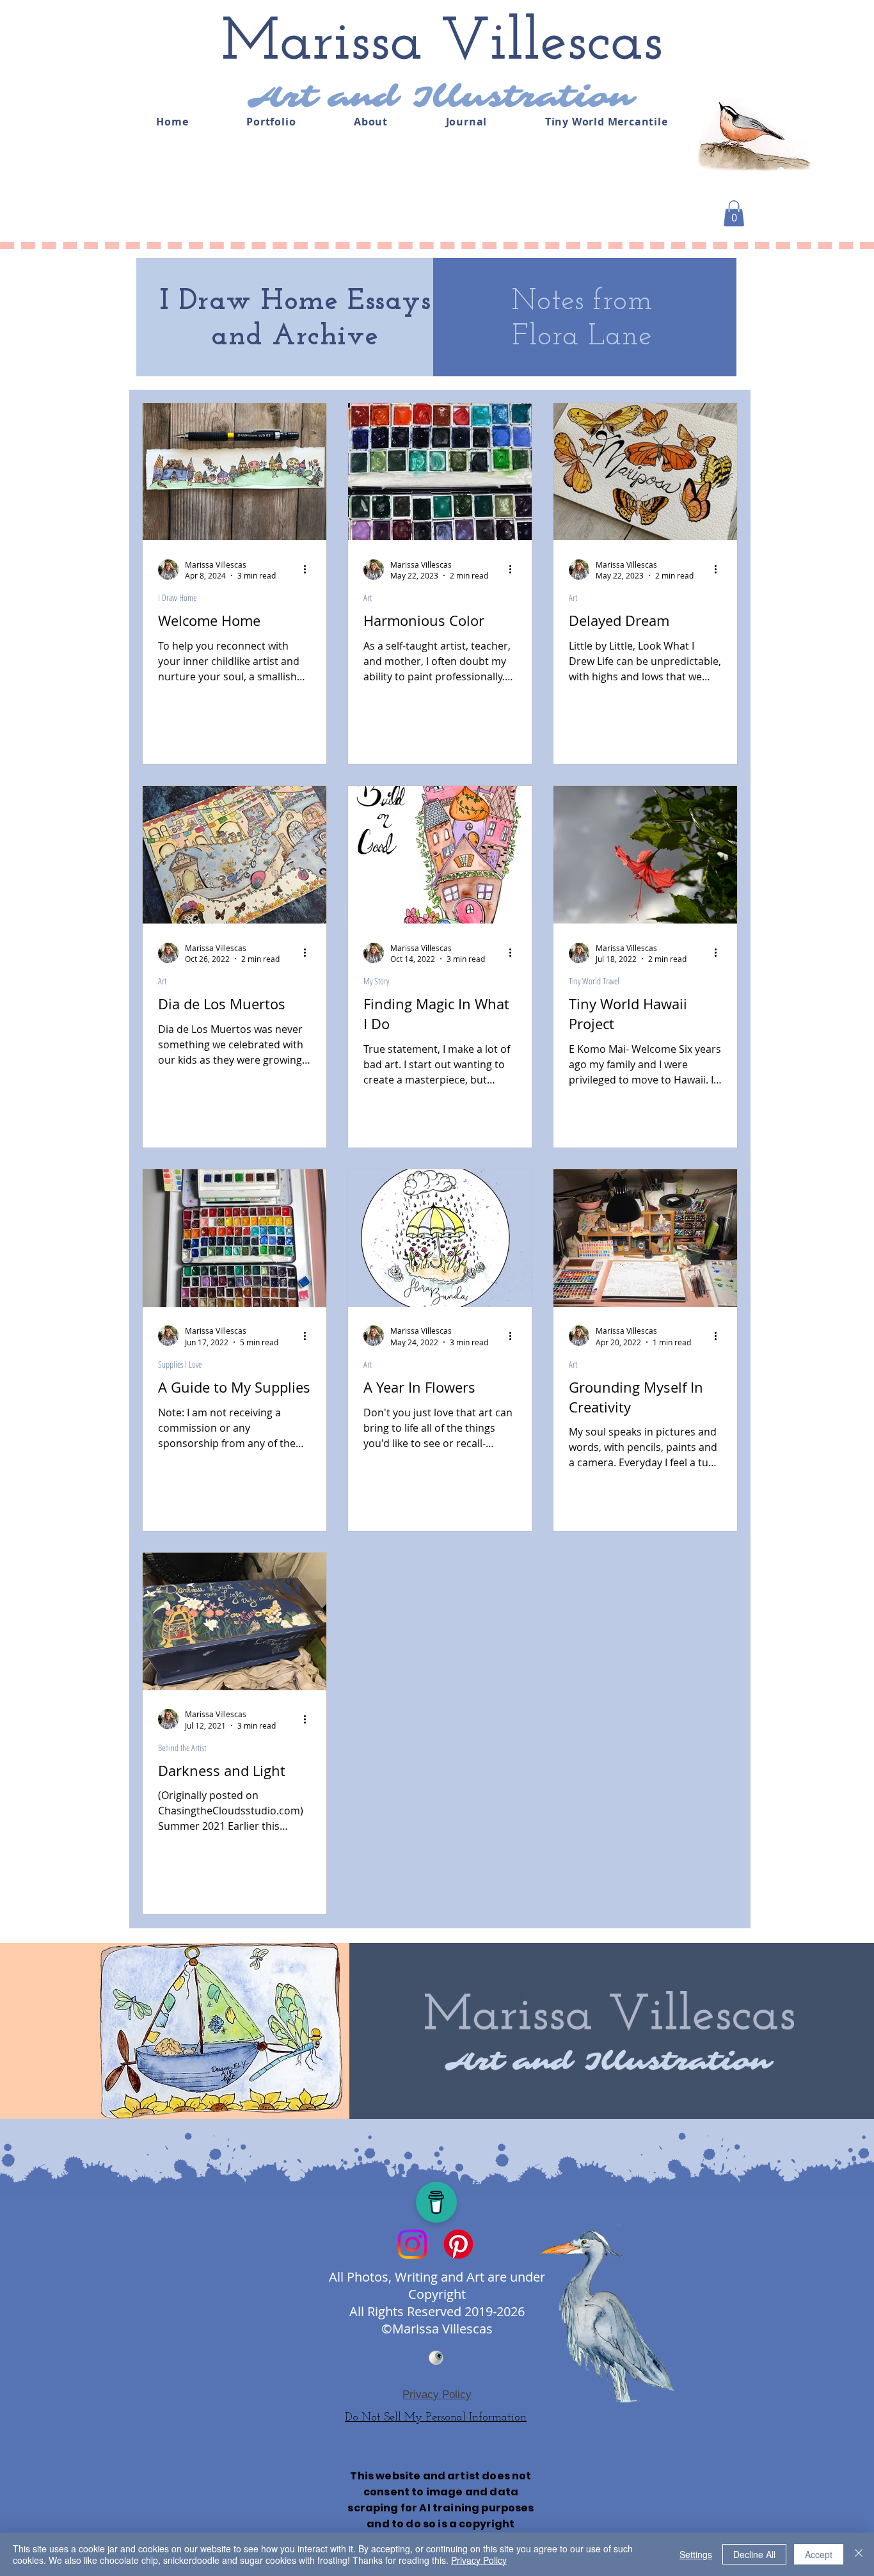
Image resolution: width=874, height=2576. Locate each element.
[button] (734, 213)
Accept (819, 2554)
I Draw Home (177, 597)
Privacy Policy (479, 2560)
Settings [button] (696, 2554)
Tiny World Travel (594, 981)
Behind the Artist (182, 1748)
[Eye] (436, 2358)
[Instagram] (412, 2244)
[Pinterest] (458, 2244)
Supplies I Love (180, 1364)
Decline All (754, 2554)
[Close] (859, 2554)
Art (368, 597)
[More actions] (309, 570)
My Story (376, 981)
